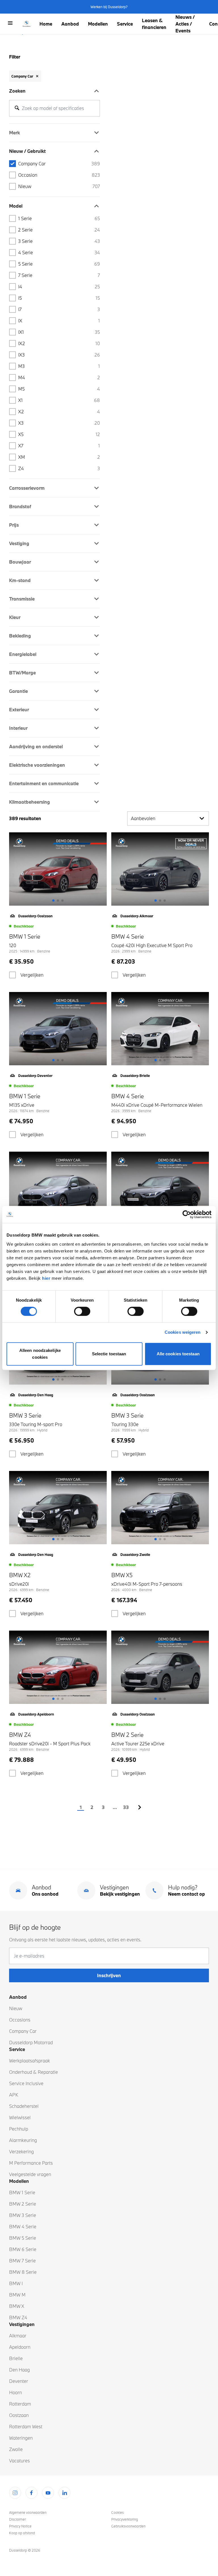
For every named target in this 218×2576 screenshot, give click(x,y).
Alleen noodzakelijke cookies (40, 1354)
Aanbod (70, 24)
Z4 (59, 468)
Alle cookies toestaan (178, 1354)
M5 (59, 389)
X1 (59, 400)
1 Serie (59, 218)
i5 (59, 298)
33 (126, 1807)
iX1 (59, 332)
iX (59, 321)
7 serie (59, 275)
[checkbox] (12, 975)
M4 (59, 377)
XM (59, 457)
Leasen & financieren (154, 24)
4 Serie (59, 252)
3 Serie (59, 241)
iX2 (59, 343)
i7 (59, 309)
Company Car (59, 163)
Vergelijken (32, 975)
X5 (59, 434)
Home (46, 24)
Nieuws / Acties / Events (185, 24)
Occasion (59, 175)
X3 (59, 423)
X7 (59, 446)
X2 (59, 411)
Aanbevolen (143, 818)
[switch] (82, 1311)
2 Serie (59, 230)
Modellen (98, 24)
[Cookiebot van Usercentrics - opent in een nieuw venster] (187, 1214)
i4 (59, 286)
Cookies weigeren (183, 1332)
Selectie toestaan (109, 1354)
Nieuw (59, 186)
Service (125, 24)
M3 (59, 366)
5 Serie (59, 264)
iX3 (59, 355)
